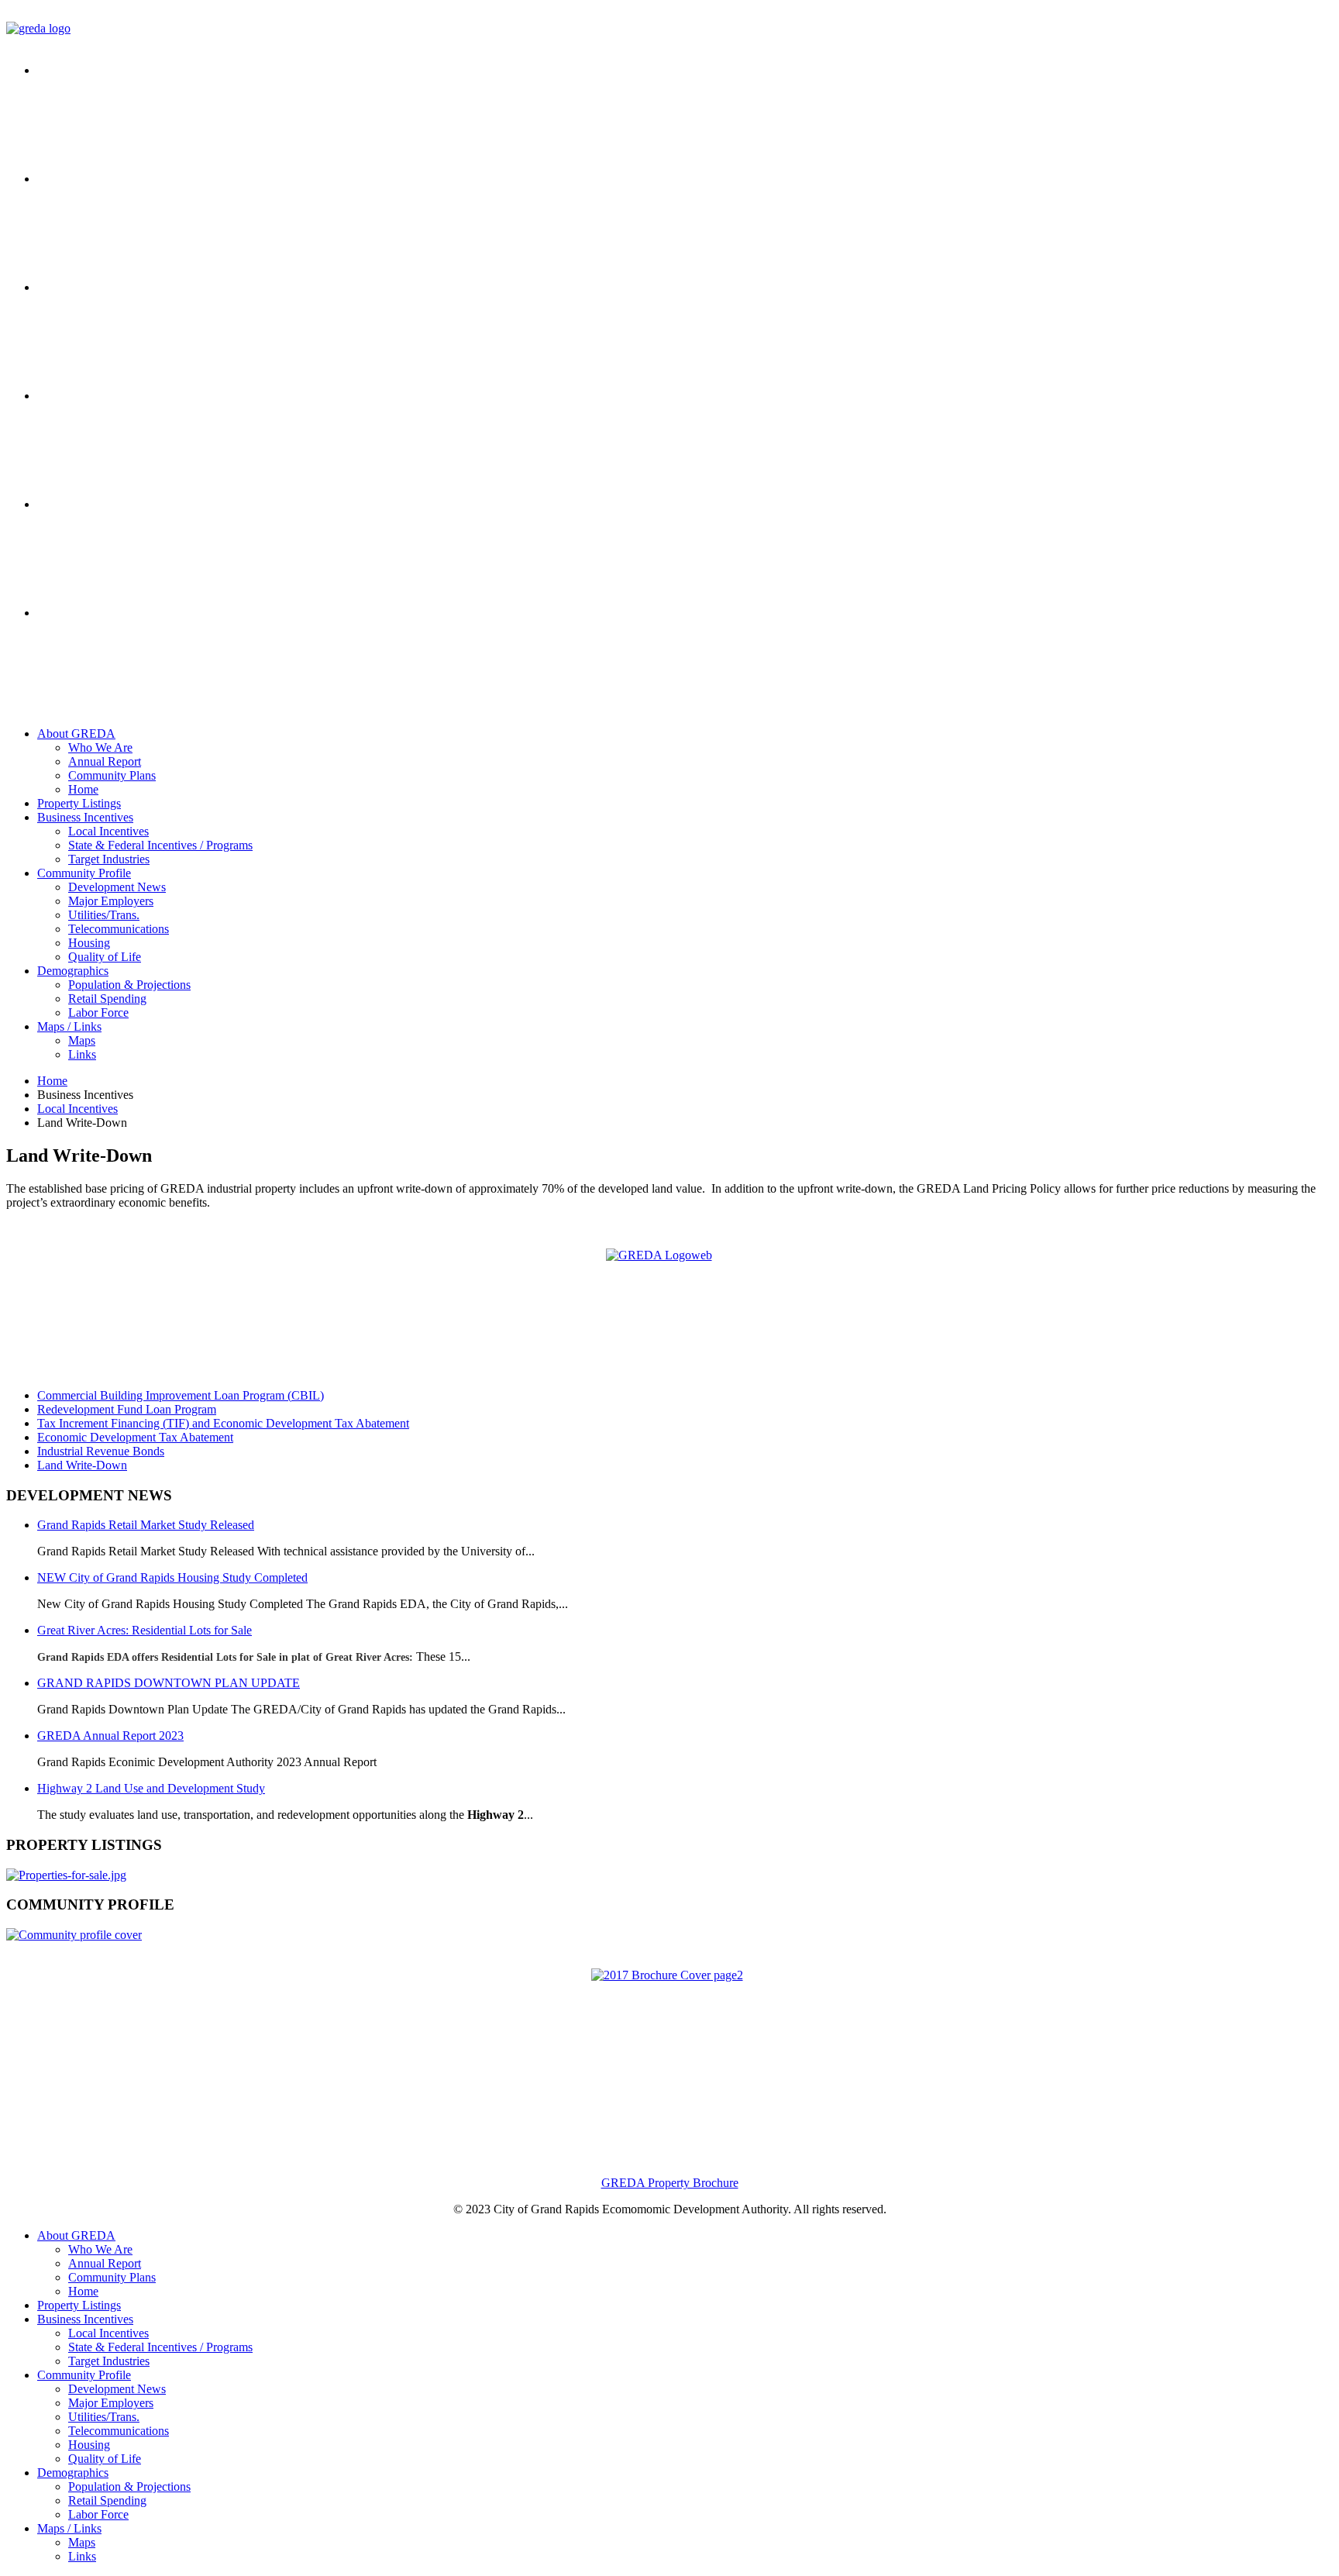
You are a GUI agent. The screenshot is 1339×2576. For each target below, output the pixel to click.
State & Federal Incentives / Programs (160, 845)
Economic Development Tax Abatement (135, 1437)
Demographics (73, 971)
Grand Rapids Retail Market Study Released (146, 1525)
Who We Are (100, 747)
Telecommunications (119, 929)
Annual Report (105, 761)
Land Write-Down (82, 1465)
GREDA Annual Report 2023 (110, 1736)
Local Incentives (108, 831)
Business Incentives (85, 817)
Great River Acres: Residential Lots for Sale (145, 1630)
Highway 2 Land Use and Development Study (151, 1788)
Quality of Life (105, 957)
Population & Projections (129, 985)
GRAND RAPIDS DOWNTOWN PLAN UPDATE (169, 1683)
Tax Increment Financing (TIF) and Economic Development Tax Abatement (223, 1423)
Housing (89, 943)
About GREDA (76, 734)
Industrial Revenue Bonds (101, 1451)
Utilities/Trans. (104, 915)
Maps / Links (69, 1026)
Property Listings (79, 803)
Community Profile (84, 873)
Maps (82, 1040)
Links (82, 1054)
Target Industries (109, 859)
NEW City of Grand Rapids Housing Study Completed (172, 1577)
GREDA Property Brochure (670, 2183)
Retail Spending (107, 999)
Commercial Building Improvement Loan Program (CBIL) (181, 1395)
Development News (117, 887)
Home (83, 789)
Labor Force (98, 1012)
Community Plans (112, 775)
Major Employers (111, 901)
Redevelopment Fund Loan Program (127, 1409)
